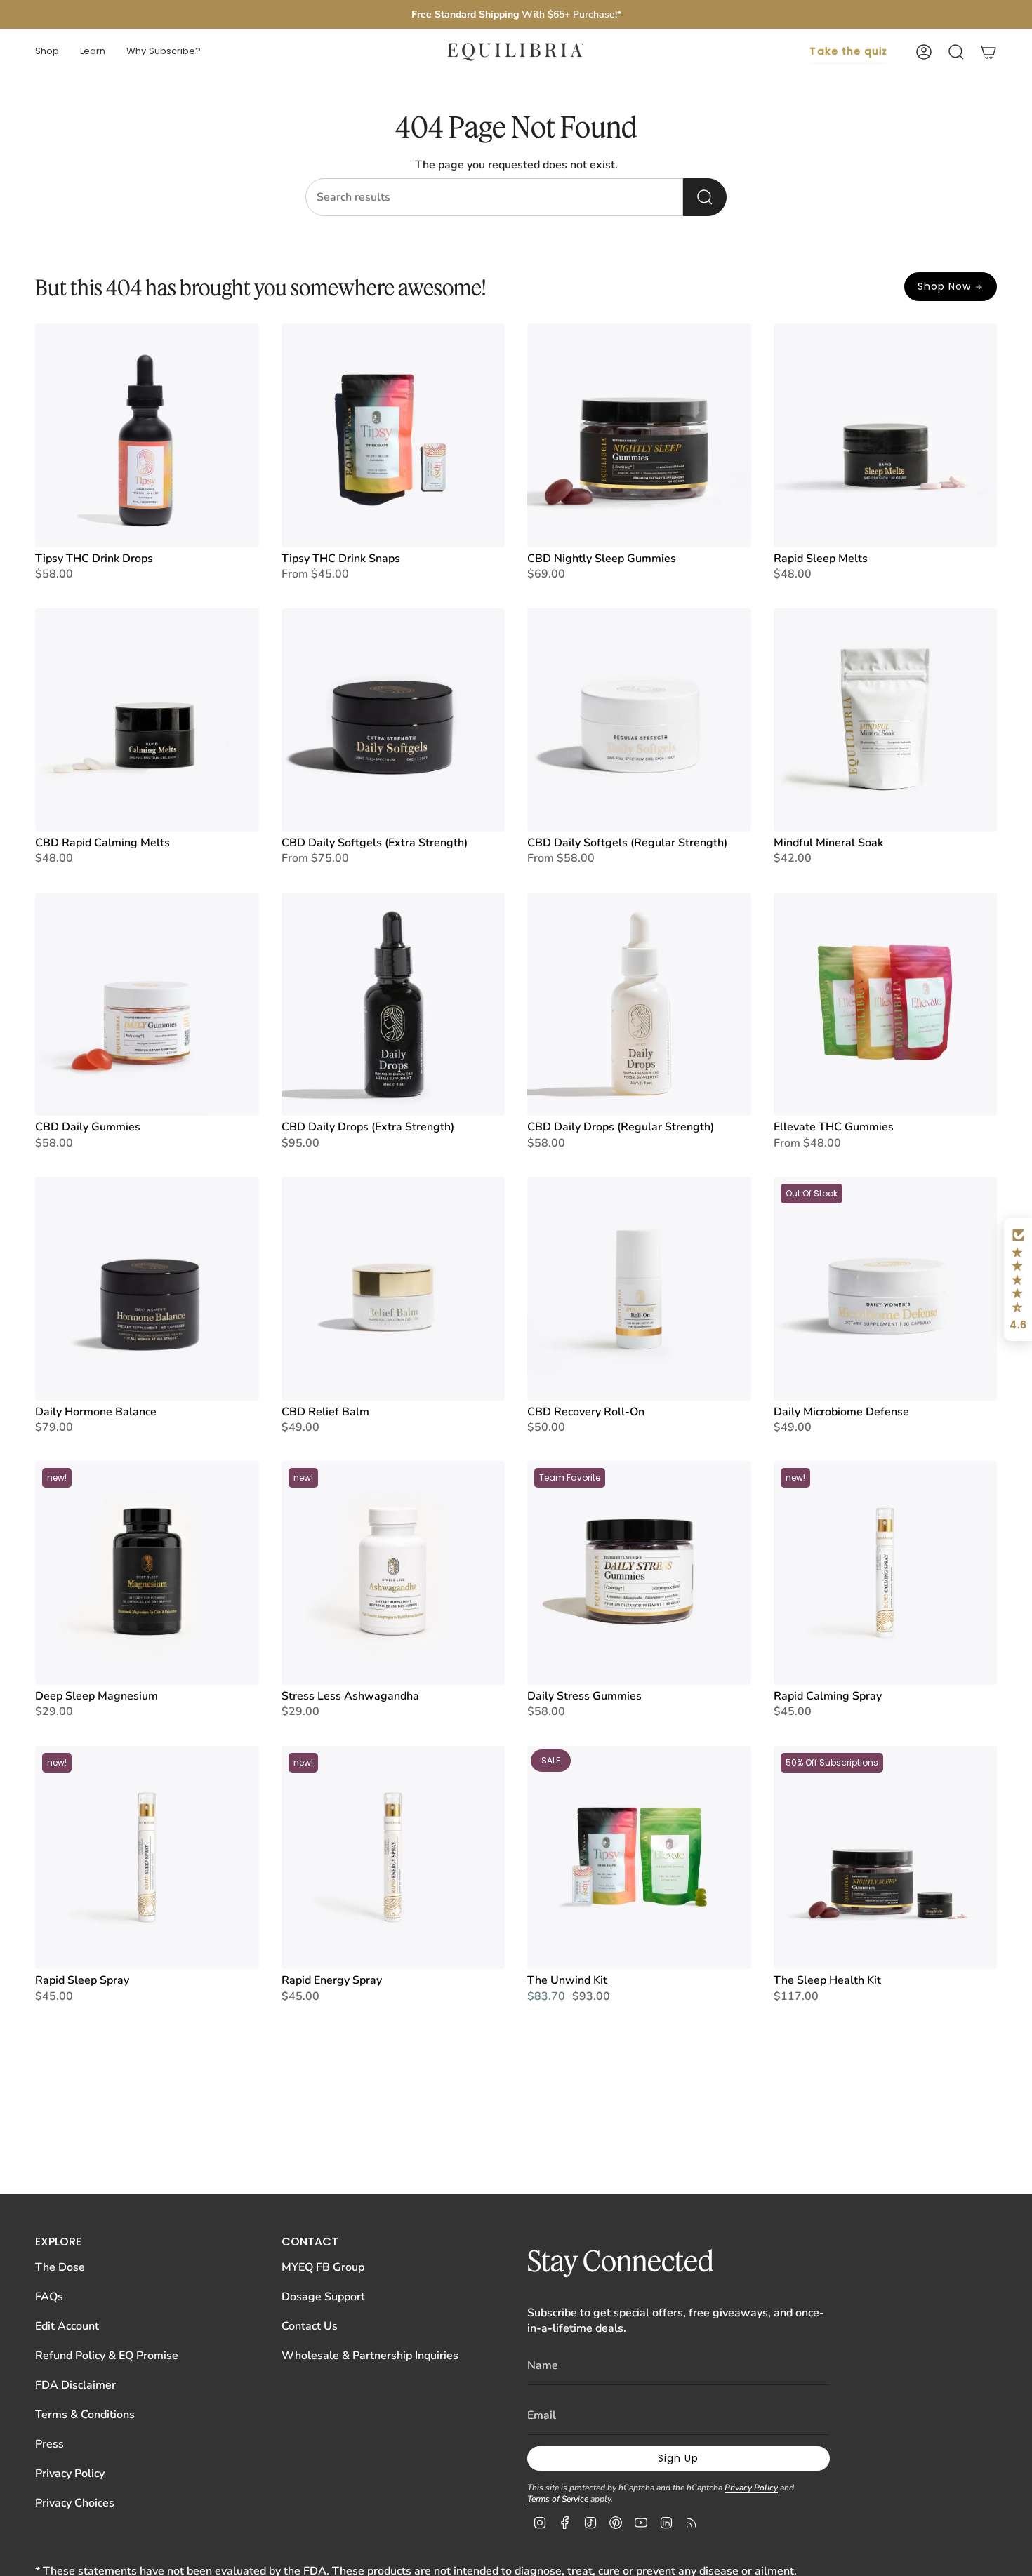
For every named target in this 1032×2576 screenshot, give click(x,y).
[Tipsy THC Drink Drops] (147, 435)
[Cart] (988, 52)
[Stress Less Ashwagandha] (393, 1573)
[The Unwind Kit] (639, 1858)
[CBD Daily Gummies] (147, 1005)
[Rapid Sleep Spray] (147, 1858)
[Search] (705, 197)
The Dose (60, 2267)
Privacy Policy (70, 2474)
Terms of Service (558, 2499)
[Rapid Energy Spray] (393, 1858)
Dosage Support (323, 2297)
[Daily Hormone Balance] (147, 1289)
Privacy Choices (75, 2503)
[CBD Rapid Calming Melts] (147, 720)
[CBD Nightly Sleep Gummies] (639, 435)
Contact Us (310, 2326)
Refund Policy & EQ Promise (107, 2356)
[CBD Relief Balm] (393, 1289)
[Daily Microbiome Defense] (886, 1289)
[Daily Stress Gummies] (639, 1573)
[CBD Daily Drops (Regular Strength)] (639, 1005)
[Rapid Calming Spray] (886, 1573)
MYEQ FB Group (323, 2267)
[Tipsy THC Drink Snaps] (393, 435)
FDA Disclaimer (75, 2385)
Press (49, 2444)
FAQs (49, 2297)
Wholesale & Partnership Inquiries (370, 2356)
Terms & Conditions (85, 2415)
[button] (47, 52)
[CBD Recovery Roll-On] (639, 1289)
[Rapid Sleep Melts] (886, 435)
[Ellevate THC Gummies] (886, 1005)
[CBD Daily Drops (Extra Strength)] (393, 1005)
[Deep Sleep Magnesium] (147, 1573)
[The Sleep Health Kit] (886, 1858)
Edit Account (67, 2326)
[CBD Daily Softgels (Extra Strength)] (393, 720)
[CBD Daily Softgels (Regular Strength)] (639, 720)
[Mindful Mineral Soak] (886, 720)
